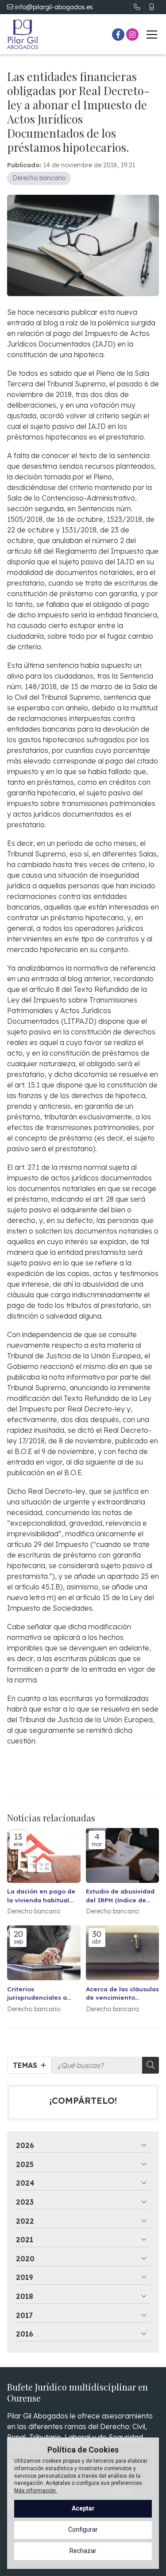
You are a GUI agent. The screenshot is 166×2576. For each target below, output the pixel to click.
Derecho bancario (39, 178)
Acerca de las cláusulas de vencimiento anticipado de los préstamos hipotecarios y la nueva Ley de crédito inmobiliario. (122, 1993)
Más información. (36, 2491)
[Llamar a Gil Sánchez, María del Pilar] (137, 7)
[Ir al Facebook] (118, 35)
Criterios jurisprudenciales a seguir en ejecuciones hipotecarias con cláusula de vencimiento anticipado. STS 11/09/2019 (42, 1993)
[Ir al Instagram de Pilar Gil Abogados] (132, 35)
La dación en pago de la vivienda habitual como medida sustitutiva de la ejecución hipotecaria (41, 1895)
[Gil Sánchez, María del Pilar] (23, 34)
